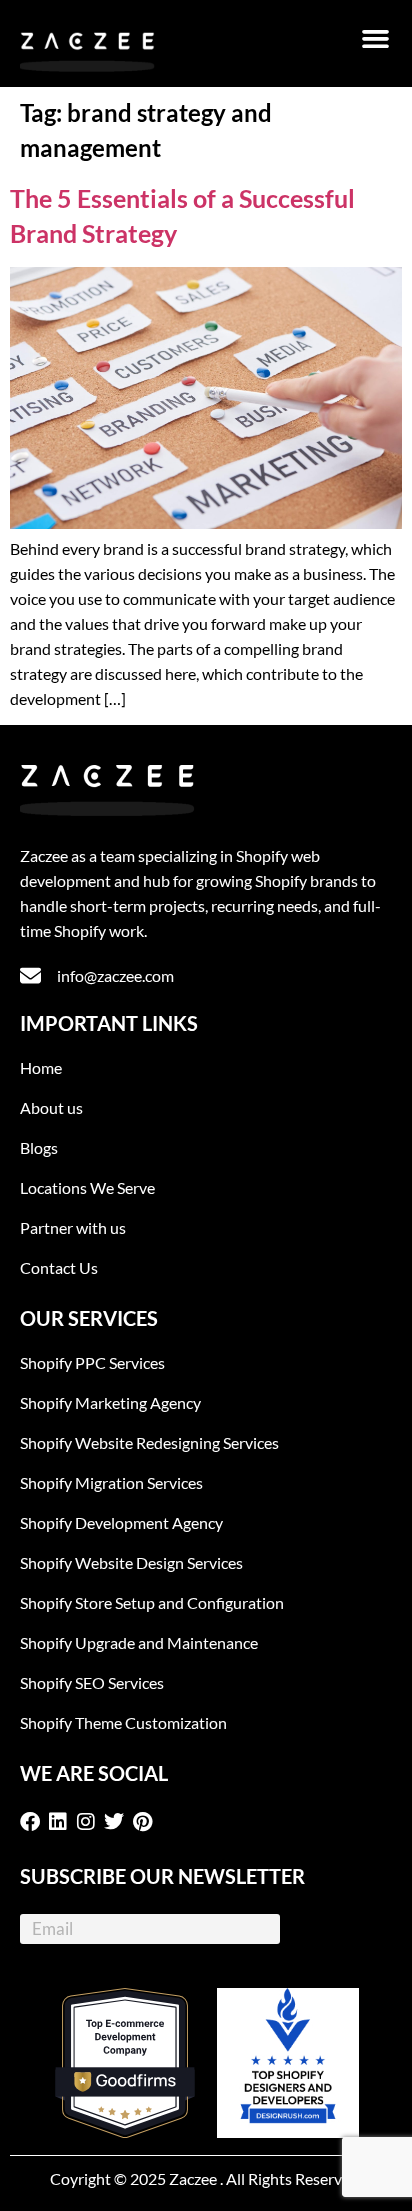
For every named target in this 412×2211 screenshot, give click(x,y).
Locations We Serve (87, 1187)
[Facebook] (34, 1822)
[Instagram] (90, 1822)
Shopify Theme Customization (123, 1722)
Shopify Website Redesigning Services (149, 1442)
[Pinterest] (146, 1822)
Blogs (39, 1147)
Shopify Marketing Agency (110, 1402)
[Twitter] (118, 1822)
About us (51, 1107)
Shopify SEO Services (92, 1682)
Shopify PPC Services (92, 1362)
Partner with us (73, 1227)
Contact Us (59, 1267)
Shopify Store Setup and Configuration (152, 1602)
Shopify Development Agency (121, 1522)
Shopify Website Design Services (131, 1562)
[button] (376, 39)
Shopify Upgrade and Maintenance (139, 1642)
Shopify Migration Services (111, 1482)
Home (41, 1067)
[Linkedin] (62, 1822)
